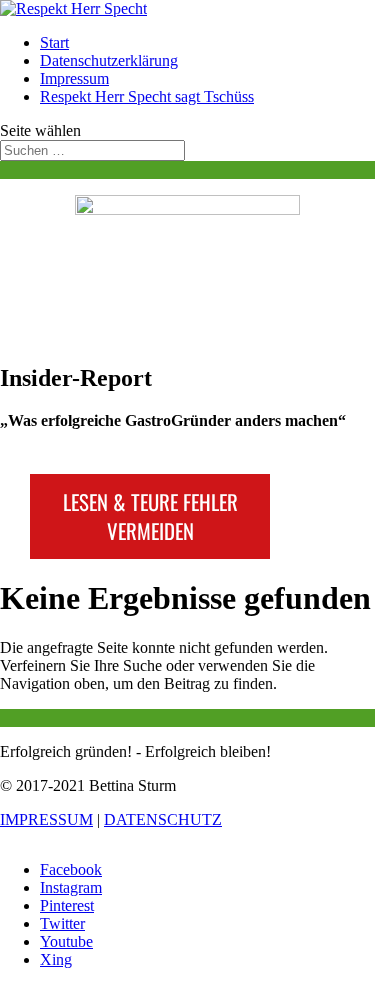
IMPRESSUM (46, 819)
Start (54, 42)
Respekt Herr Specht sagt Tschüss (147, 96)
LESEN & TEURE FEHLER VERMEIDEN (150, 516)
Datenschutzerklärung (109, 60)
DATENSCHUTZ (163, 819)
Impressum (74, 78)
